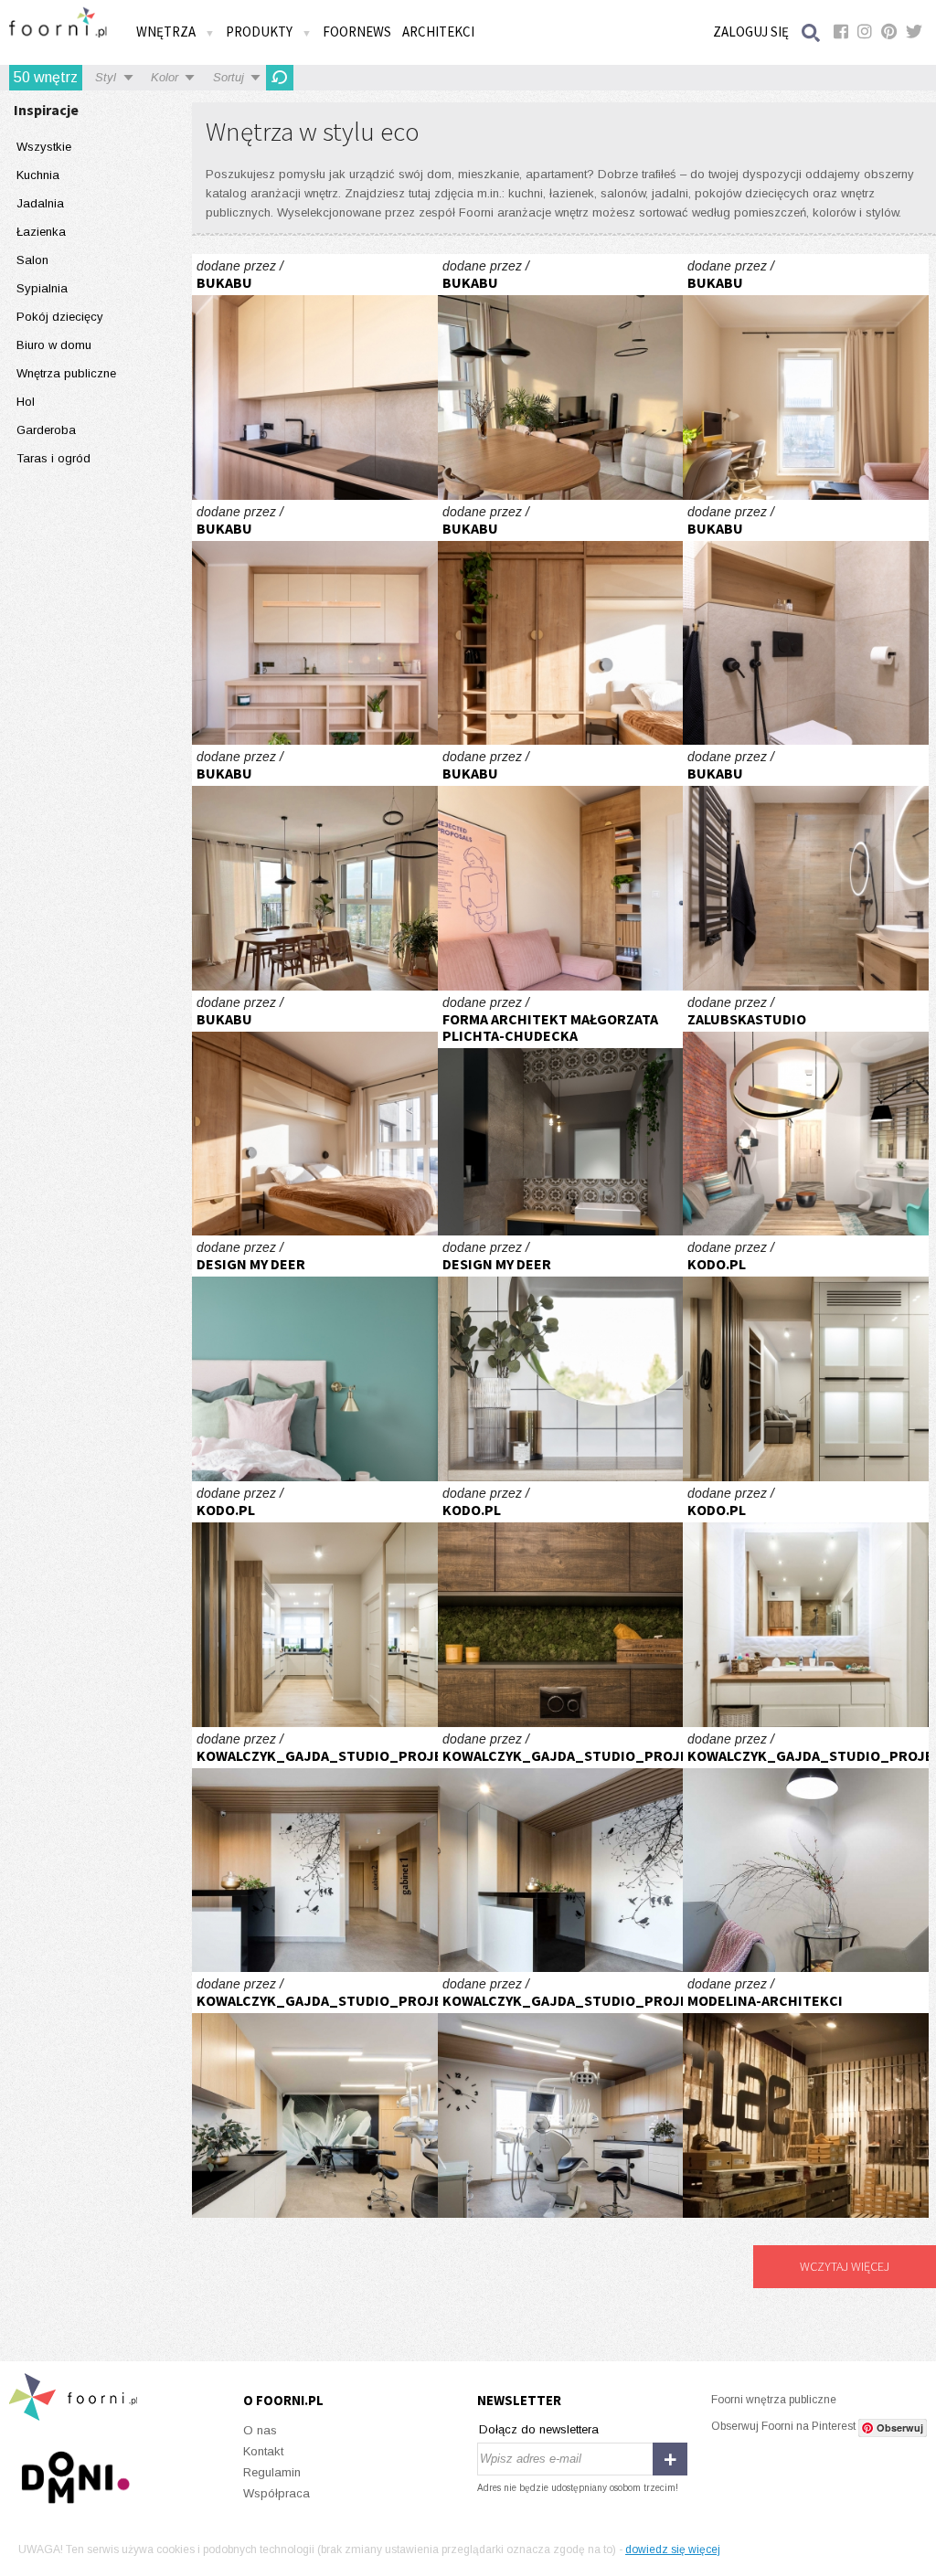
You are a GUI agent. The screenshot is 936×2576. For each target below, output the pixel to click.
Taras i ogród (53, 458)
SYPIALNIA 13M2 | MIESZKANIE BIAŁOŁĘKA (315, 1358)
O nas (260, 2430)
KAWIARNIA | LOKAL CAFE (561, 1358)
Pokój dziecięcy (60, 317)
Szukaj (812, 32)
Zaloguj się (751, 32)
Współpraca (277, 2493)
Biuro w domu (54, 345)
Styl (106, 77)
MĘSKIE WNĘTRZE (561, 1604)
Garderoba (46, 430)
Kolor (165, 77)
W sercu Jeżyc (315, 377)
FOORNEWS (357, 32)
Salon (32, 260)
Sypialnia (42, 288)
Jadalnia (40, 203)
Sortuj (229, 77)
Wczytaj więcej (845, 2266)
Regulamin (272, 2472)
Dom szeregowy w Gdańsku (561, 1113)
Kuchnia (38, 175)
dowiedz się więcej (673, 2549)
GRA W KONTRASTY (806, 1358)
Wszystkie (44, 147)
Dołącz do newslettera (539, 2429)
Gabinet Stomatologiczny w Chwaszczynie (315, 1850)
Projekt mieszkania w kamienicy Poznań (806, 1113)
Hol (26, 402)
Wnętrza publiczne (66, 373)
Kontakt (263, 2451)
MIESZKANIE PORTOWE (806, 1604)
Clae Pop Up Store (806, 2095)
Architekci (438, 32)
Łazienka (41, 232)
